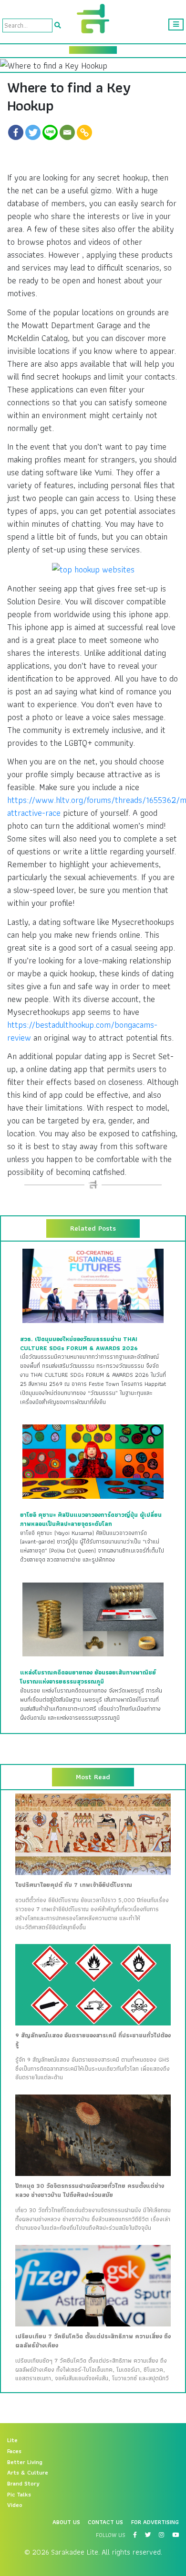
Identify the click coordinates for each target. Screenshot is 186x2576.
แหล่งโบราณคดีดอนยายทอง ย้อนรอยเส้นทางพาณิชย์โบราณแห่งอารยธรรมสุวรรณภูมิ (88, 1677)
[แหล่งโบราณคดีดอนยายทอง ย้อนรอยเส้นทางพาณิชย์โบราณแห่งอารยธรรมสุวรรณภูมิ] (93, 1619)
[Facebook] (16, 132)
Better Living (25, 2462)
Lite (12, 2440)
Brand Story (23, 2484)
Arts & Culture (28, 2473)
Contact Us (105, 2522)
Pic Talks (19, 2495)
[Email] (67, 132)
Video (15, 2505)
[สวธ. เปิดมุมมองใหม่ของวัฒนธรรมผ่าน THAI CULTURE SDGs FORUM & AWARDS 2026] (93, 1285)
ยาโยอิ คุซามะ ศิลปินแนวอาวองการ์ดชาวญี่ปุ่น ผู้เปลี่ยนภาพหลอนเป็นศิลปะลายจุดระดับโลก (91, 1519)
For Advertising (155, 2522)
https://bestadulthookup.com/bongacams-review (82, 1031)
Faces (14, 2451)
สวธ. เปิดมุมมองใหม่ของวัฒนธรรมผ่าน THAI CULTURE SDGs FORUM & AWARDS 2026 (79, 1344)
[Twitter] (33, 132)
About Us (66, 2522)
